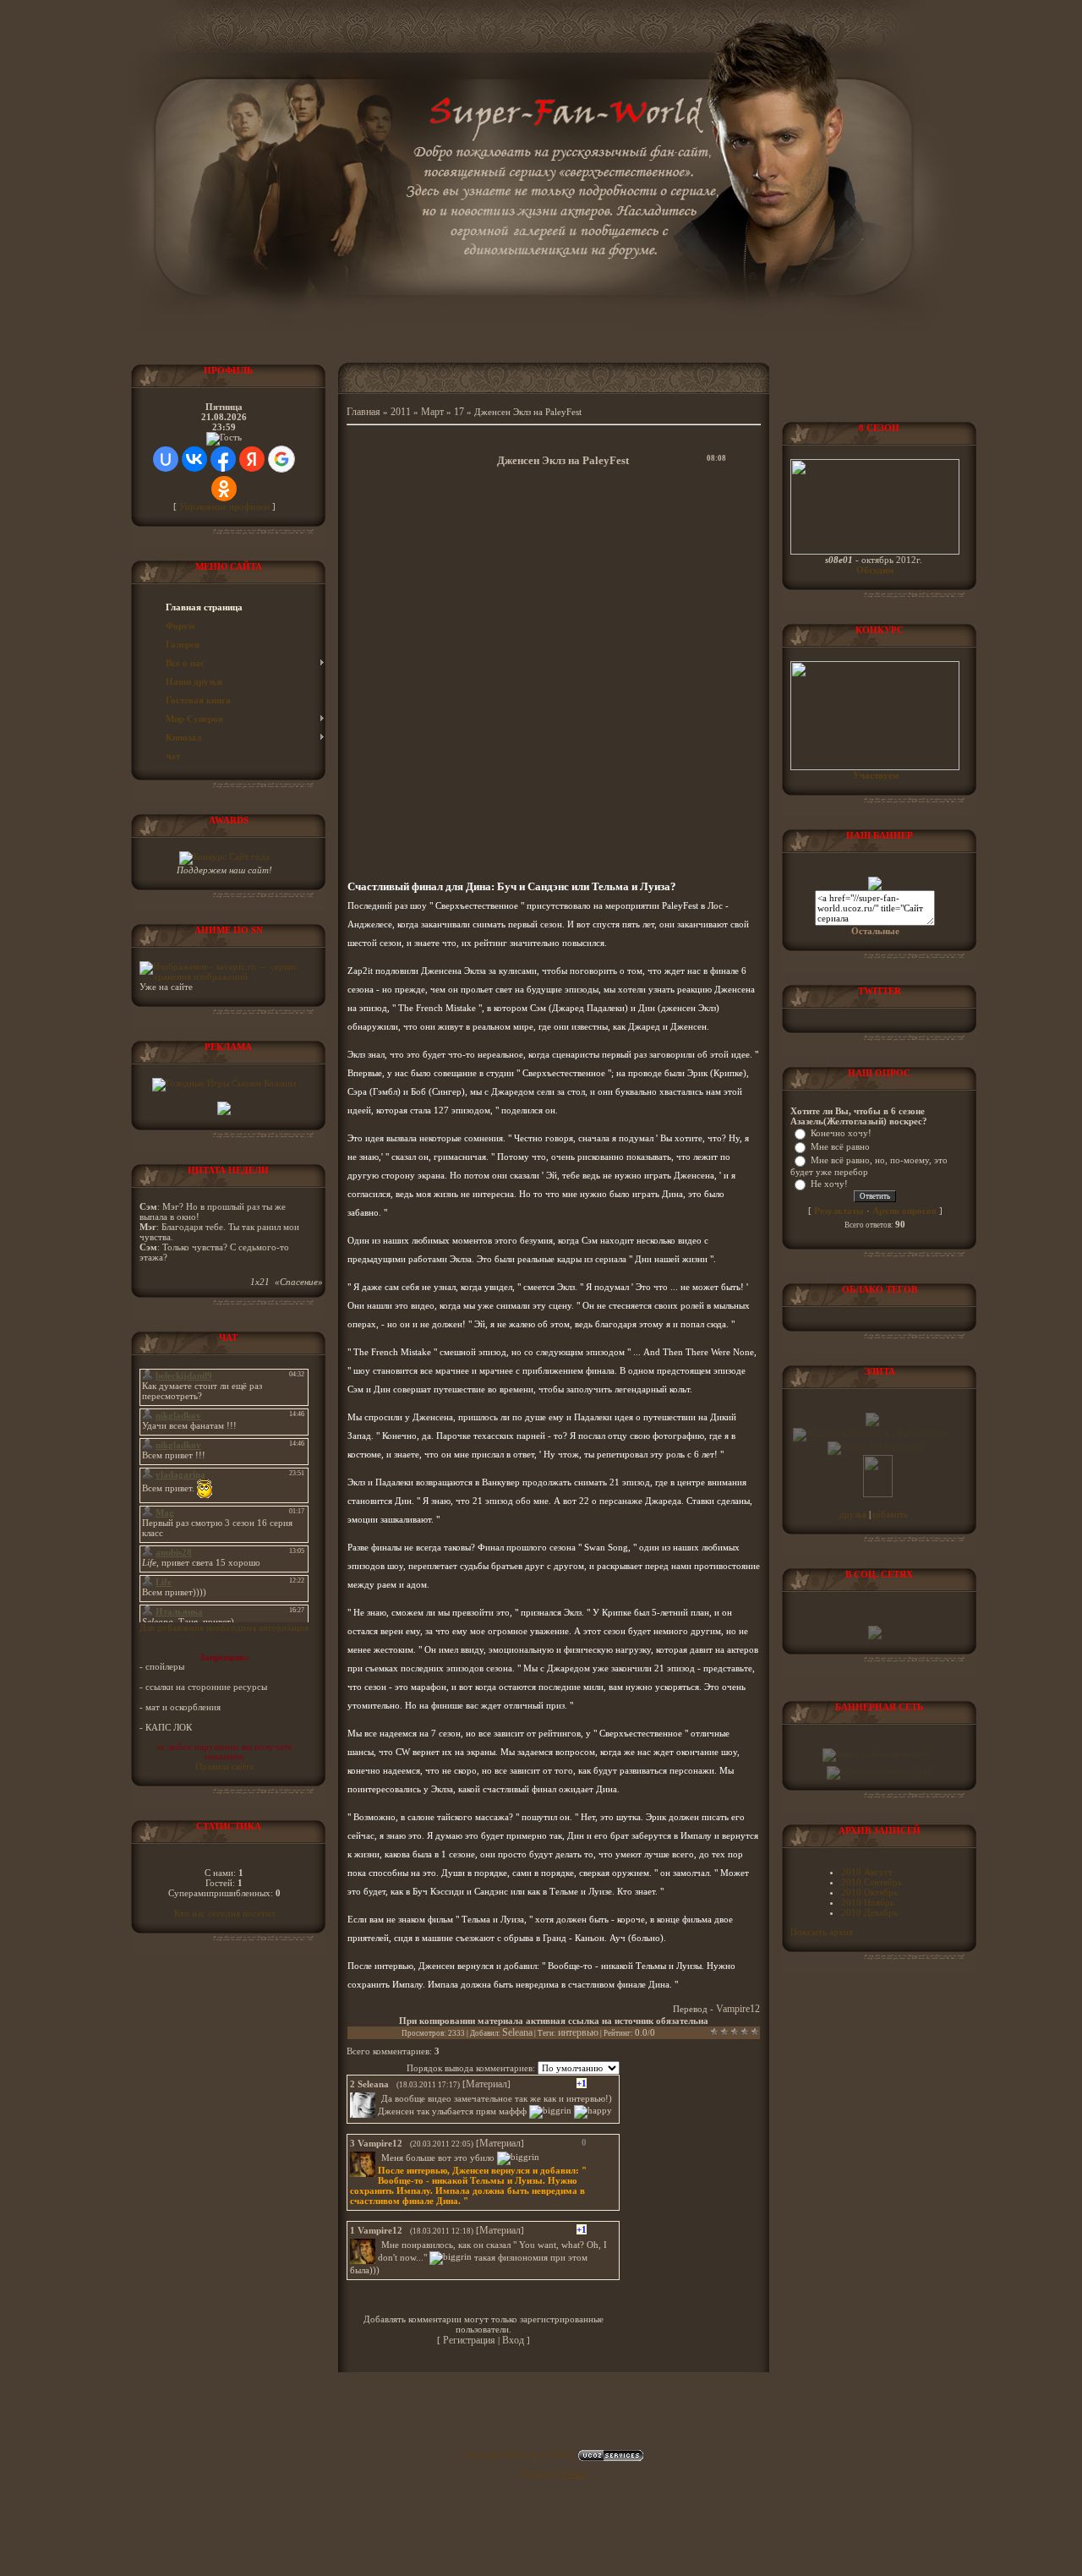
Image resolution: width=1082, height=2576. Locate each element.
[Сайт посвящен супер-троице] (872, 1423)
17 (459, 412)
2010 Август (867, 1872)
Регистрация (469, 2340)
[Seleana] (380, 2098)
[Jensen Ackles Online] (875, 1447)
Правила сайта (224, 1766)
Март (432, 412)
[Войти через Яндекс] (252, 459)
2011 (401, 412)
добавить (889, 1514)
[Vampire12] (380, 2158)
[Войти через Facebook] (223, 459)
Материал (486, 2084)
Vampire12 (738, 2009)
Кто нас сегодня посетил (224, 1913)
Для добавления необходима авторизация (224, 1627)
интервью (578, 2032)
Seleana (517, 2032)
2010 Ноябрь (868, 1902)
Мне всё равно (840, 1146)
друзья (854, 1514)
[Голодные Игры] (224, 1083)
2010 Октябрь (869, 1892)
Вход (513, 2340)
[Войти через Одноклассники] (224, 489)
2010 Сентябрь (872, 1882)
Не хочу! (829, 1184)
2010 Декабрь (869, 1912)
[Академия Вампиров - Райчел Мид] (870, 1433)
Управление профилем (224, 506)
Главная (363, 412)
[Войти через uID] (166, 459)
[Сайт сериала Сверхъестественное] (875, 887)
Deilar (575, 2474)
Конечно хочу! (841, 1133)
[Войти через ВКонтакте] (194, 459)
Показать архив (822, 1932)
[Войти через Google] (281, 459)
